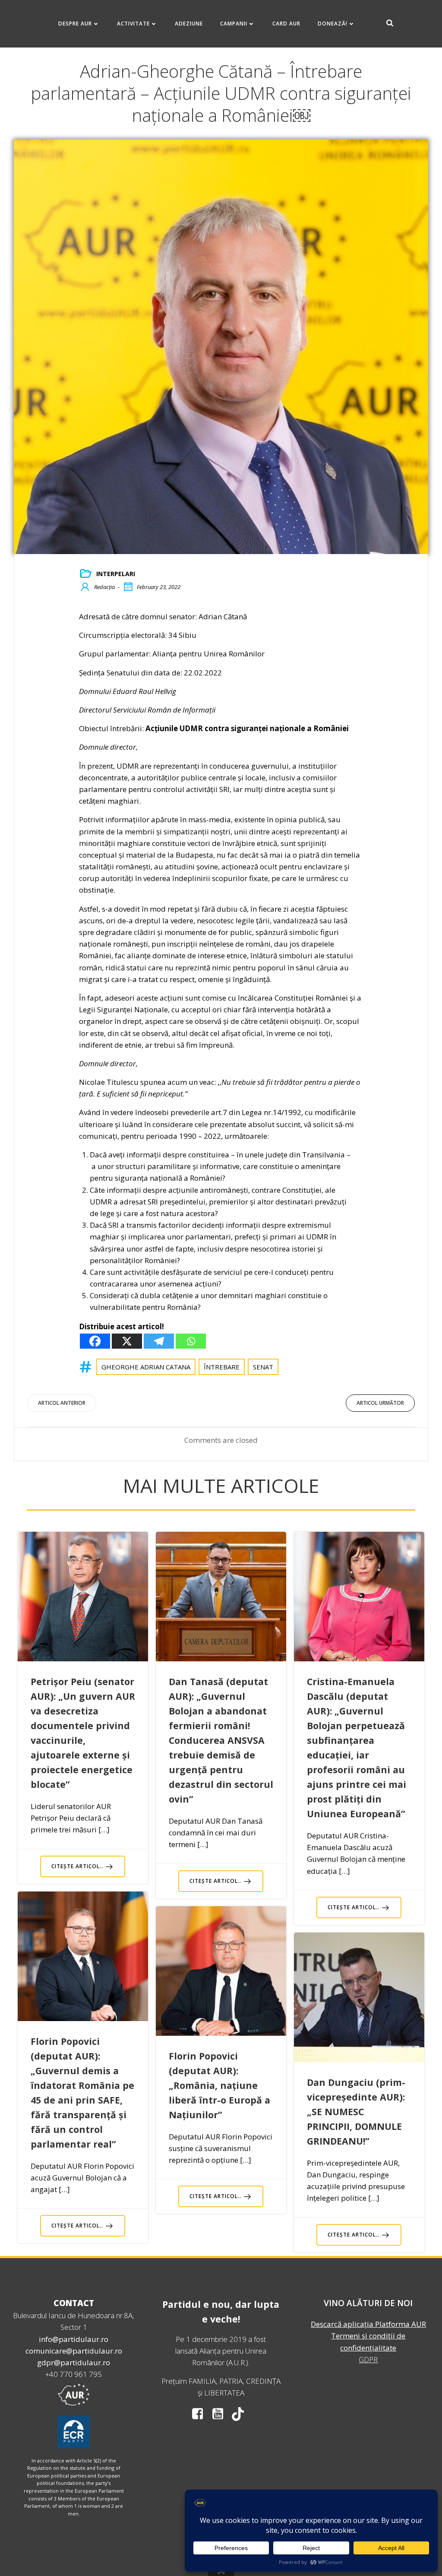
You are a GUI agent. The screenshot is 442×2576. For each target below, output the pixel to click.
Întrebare (222, 1367)
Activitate (133, 24)
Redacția (104, 587)
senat (263, 1367)
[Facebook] (95, 1341)
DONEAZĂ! (333, 24)
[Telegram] (159, 1341)
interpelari (116, 574)
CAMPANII (234, 24)
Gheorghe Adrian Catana (146, 1367)
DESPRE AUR (75, 24)
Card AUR (286, 24)
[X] (127, 1341)
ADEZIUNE (189, 24)
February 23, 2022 (159, 587)
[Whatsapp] (191, 1341)
